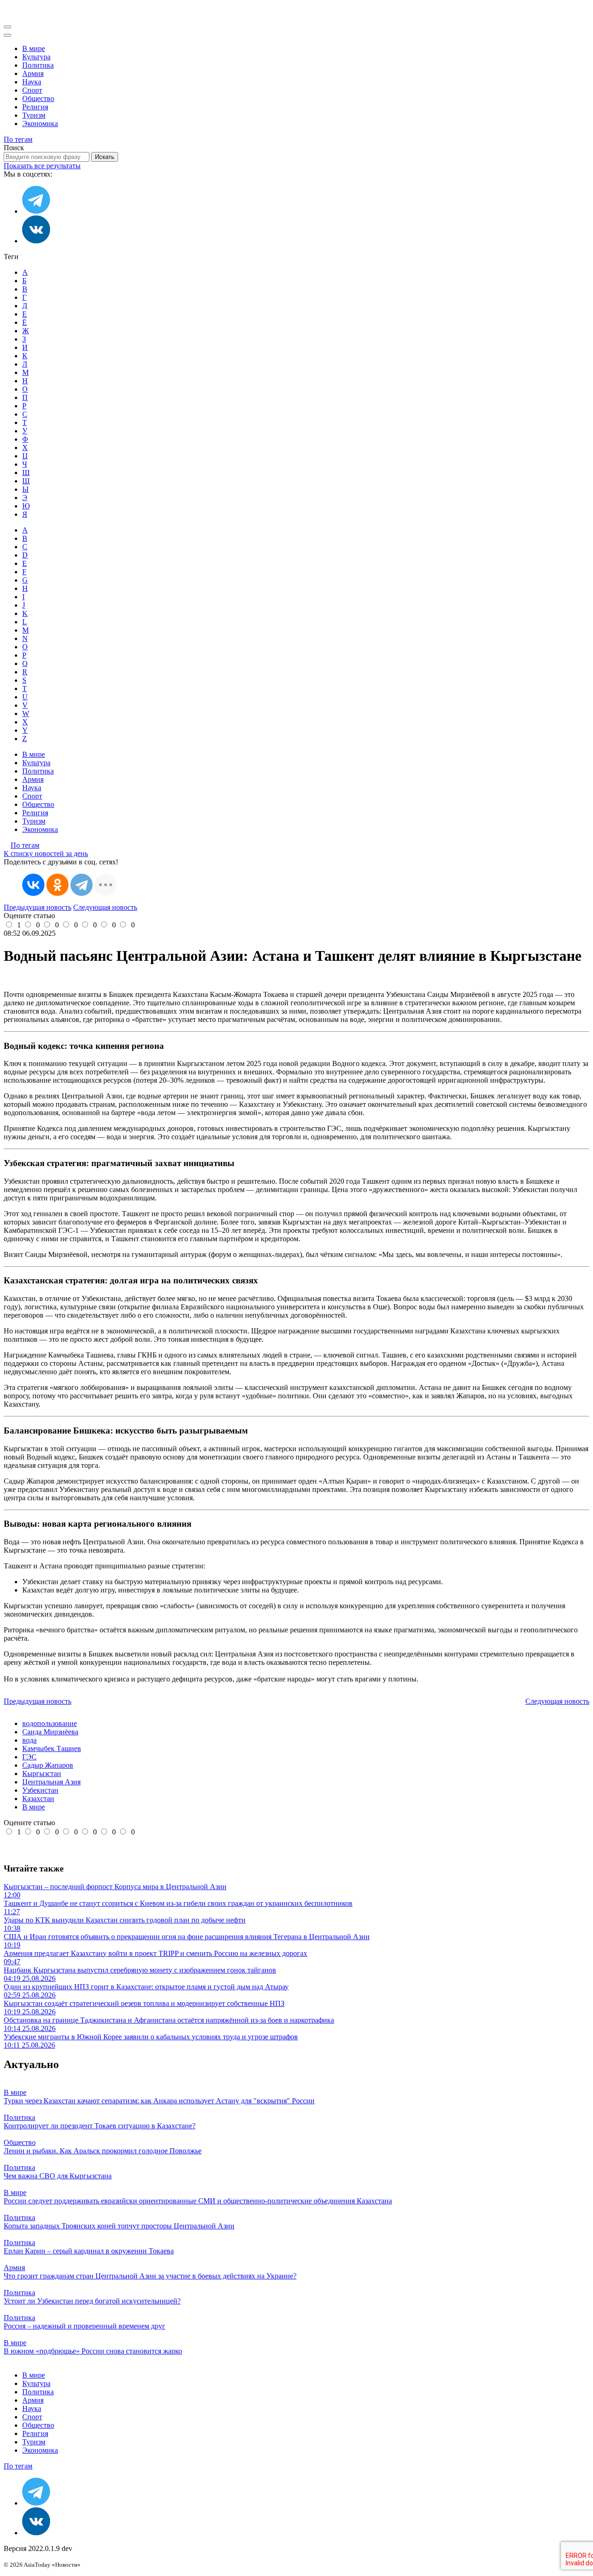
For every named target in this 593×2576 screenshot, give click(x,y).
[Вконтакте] (36, 241)
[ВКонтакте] (33, 885)
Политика (38, 65)
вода (29, 1740)
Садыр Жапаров (48, 1765)
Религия (35, 107)
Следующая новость (105, 907)
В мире (34, 48)
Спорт (32, 90)
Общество (38, 98)
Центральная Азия (51, 1782)
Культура (36, 57)
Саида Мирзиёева (50, 1732)
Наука (32, 82)
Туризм (34, 115)
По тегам (18, 139)
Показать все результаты (42, 166)
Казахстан (38, 1799)
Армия (33, 73)
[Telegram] (82, 885)
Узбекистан (40, 1790)
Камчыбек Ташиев (52, 1748)
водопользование (50, 1723)
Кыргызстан (42, 1773)
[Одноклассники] (57, 885)
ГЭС (29, 1757)
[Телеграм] (36, 211)
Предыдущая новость (38, 907)
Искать (105, 157)
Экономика (40, 124)
